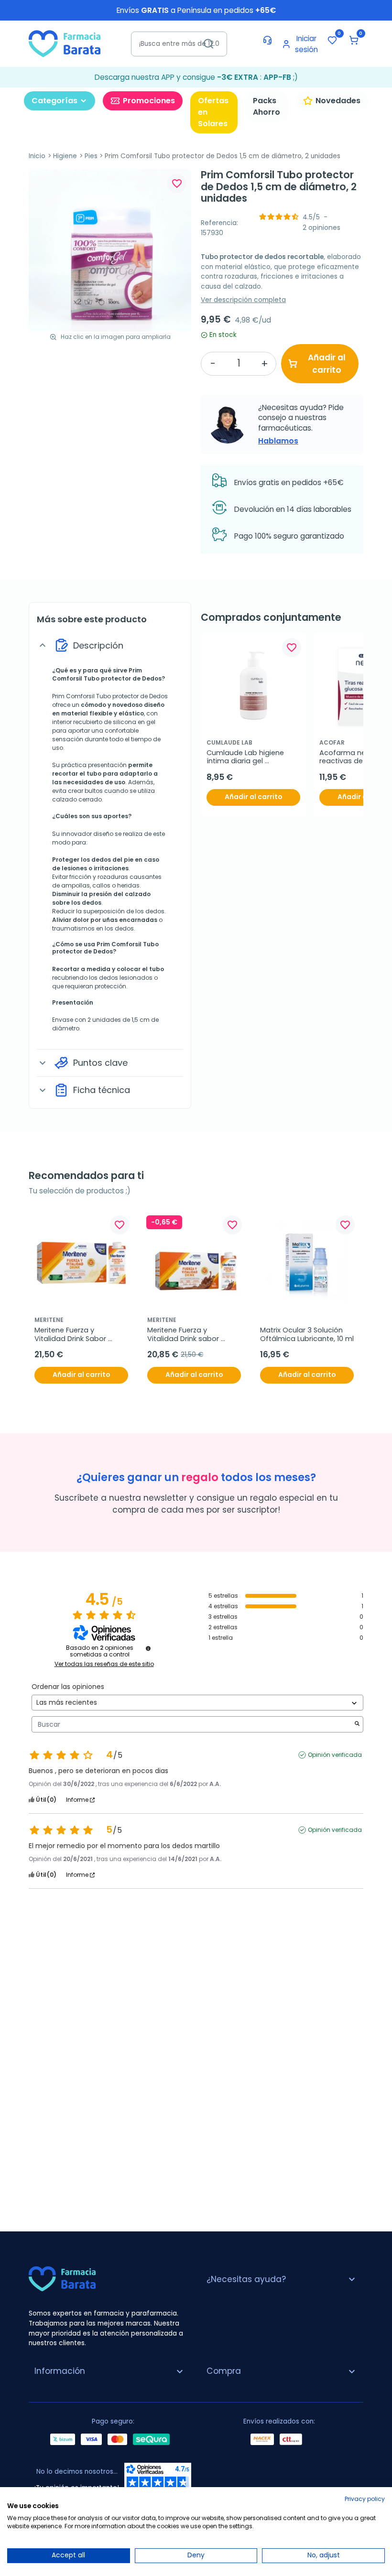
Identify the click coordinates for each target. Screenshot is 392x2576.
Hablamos (278, 441)
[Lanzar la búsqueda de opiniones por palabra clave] (357, 1725)
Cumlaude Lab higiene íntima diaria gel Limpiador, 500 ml (246, 757)
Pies (91, 156)
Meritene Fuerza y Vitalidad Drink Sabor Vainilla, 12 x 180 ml (71, 1335)
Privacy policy (365, 2499)
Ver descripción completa (243, 300)
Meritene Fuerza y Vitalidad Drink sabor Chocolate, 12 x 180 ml (184, 1335)
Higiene (65, 156)
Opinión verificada (335, 1755)
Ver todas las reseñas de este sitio (104, 1664)
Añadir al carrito (327, 364)
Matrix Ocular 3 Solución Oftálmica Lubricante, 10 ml (307, 1335)
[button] (354, 40)
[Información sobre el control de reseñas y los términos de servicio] (148, 1648)
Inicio (37, 156)
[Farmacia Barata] (65, 43)
